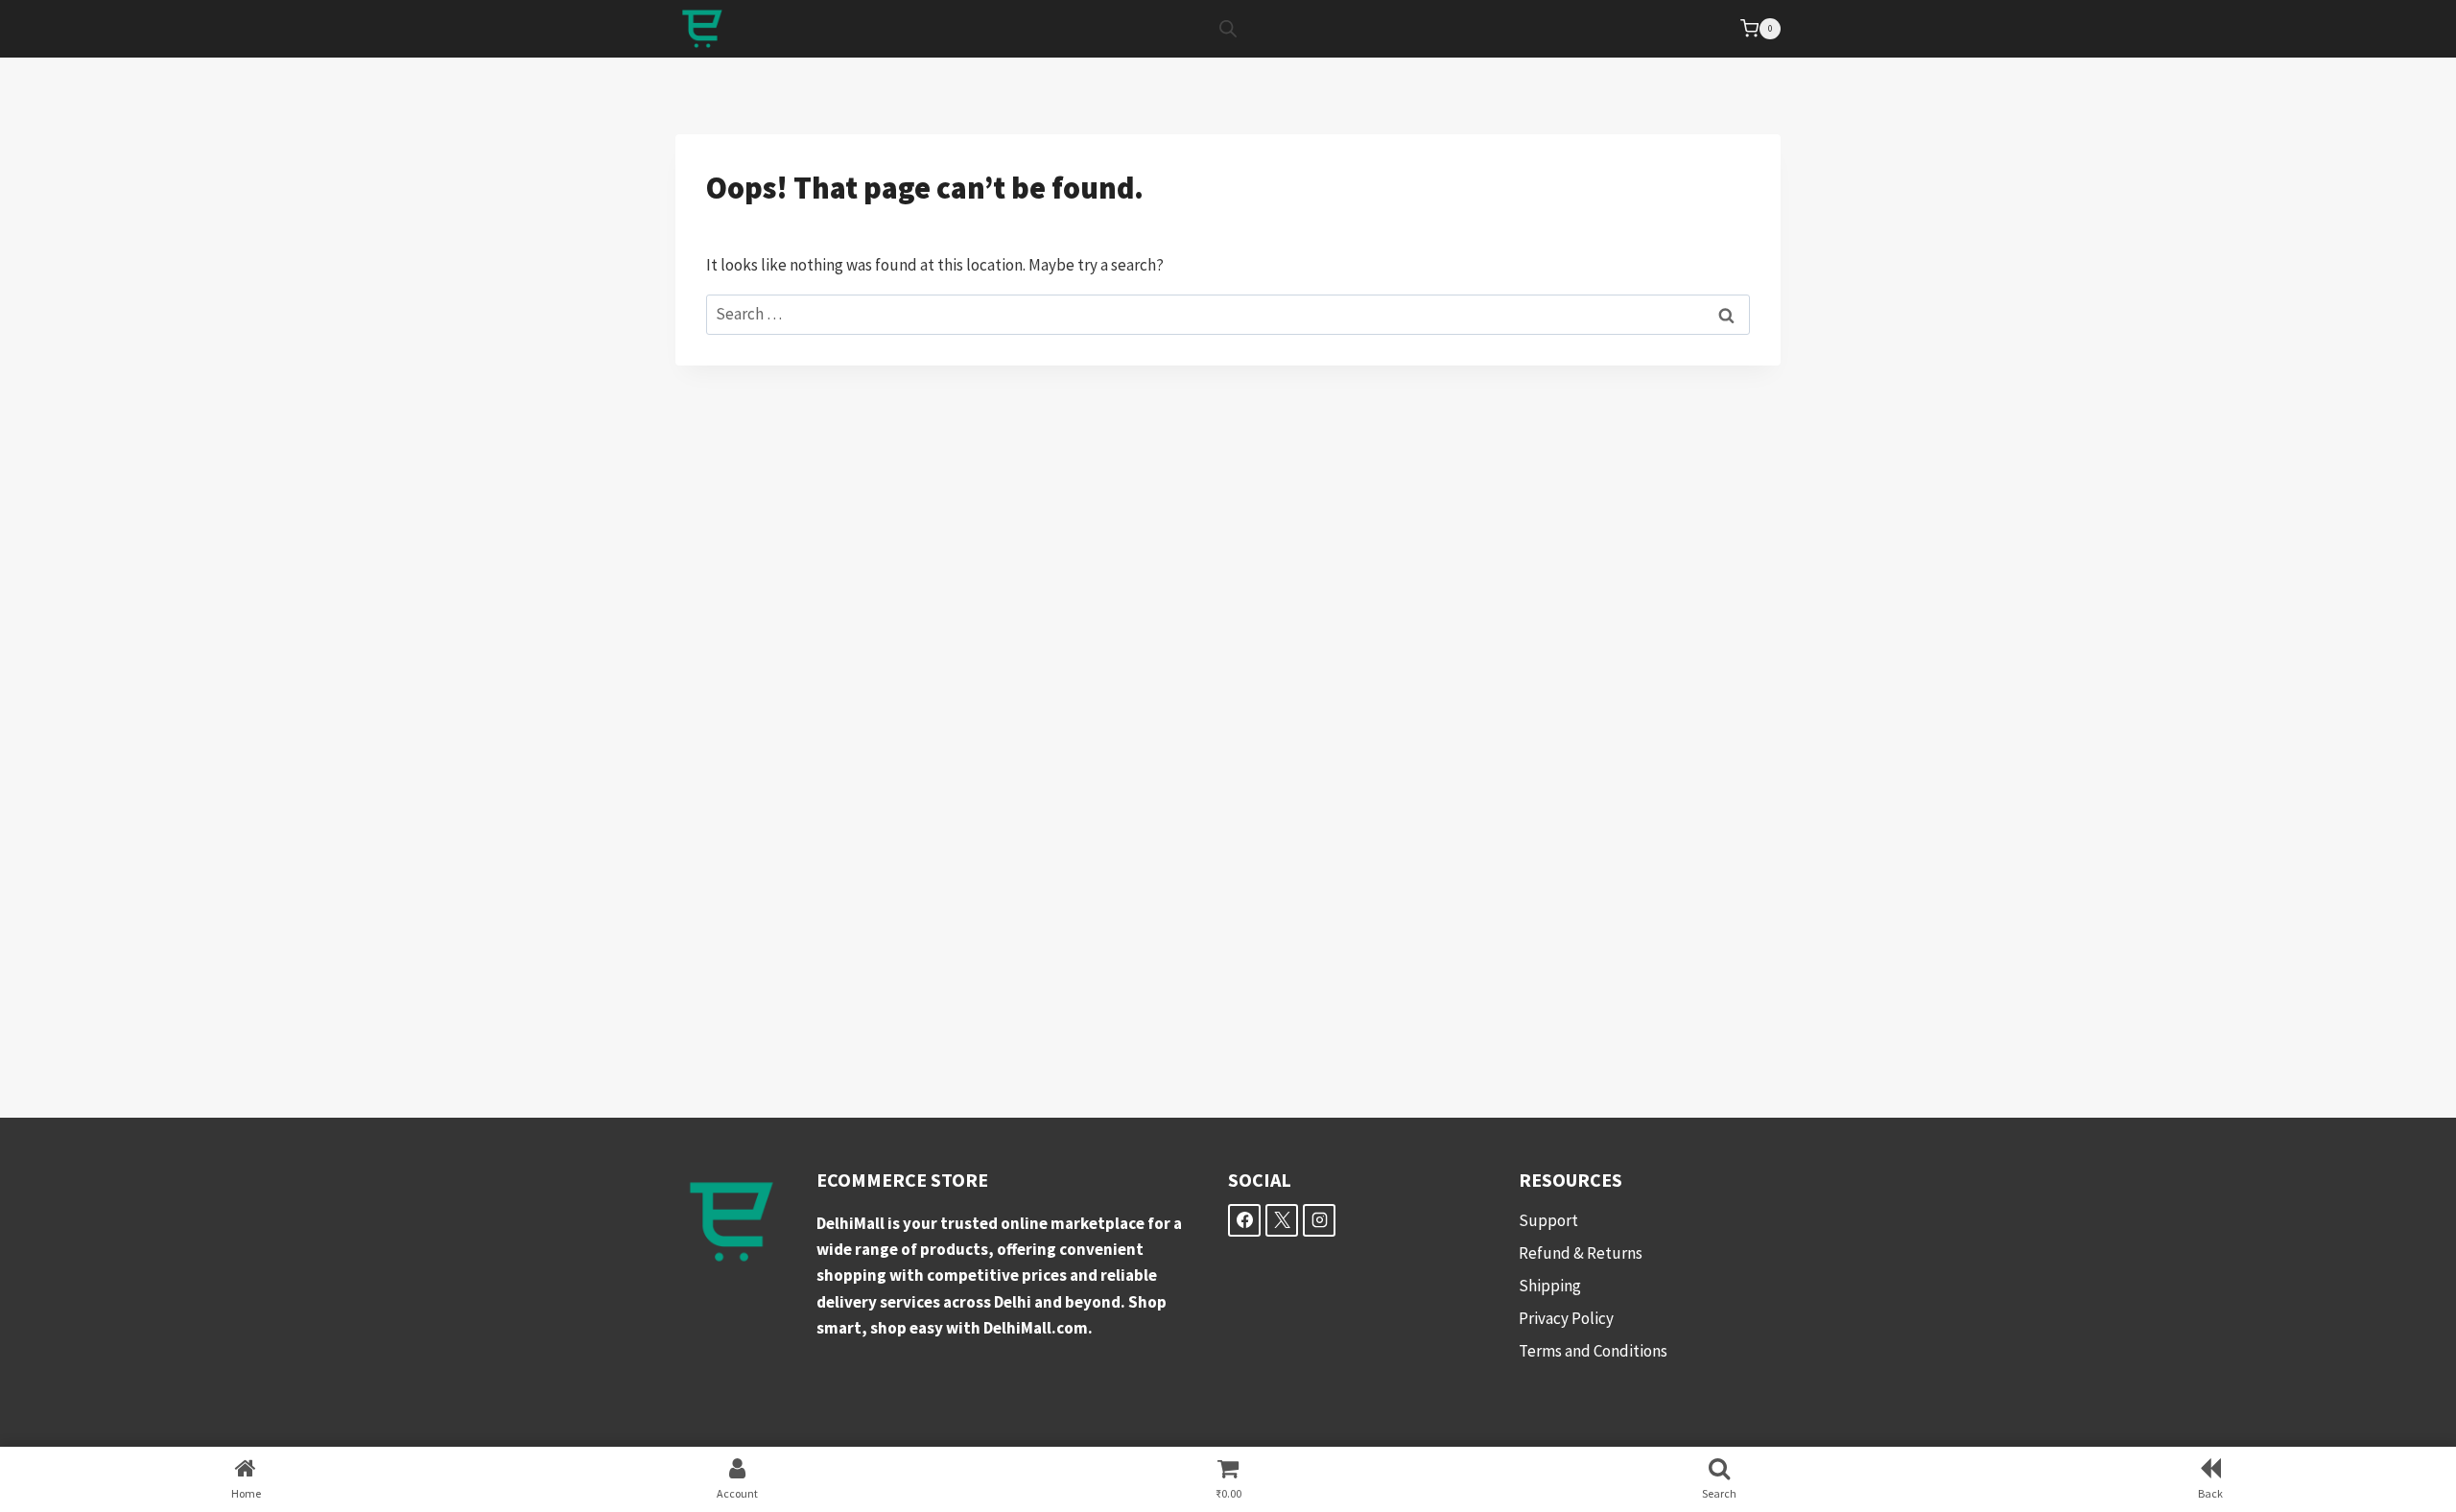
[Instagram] (1319, 1220)
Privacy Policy (1566, 1318)
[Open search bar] (1228, 29)
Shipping (1550, 1286)
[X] (1282, 1220)
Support (1548, 1220)
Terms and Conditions (1593, 1351)
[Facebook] (1244, 1220)
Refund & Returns (1581, 1253)
